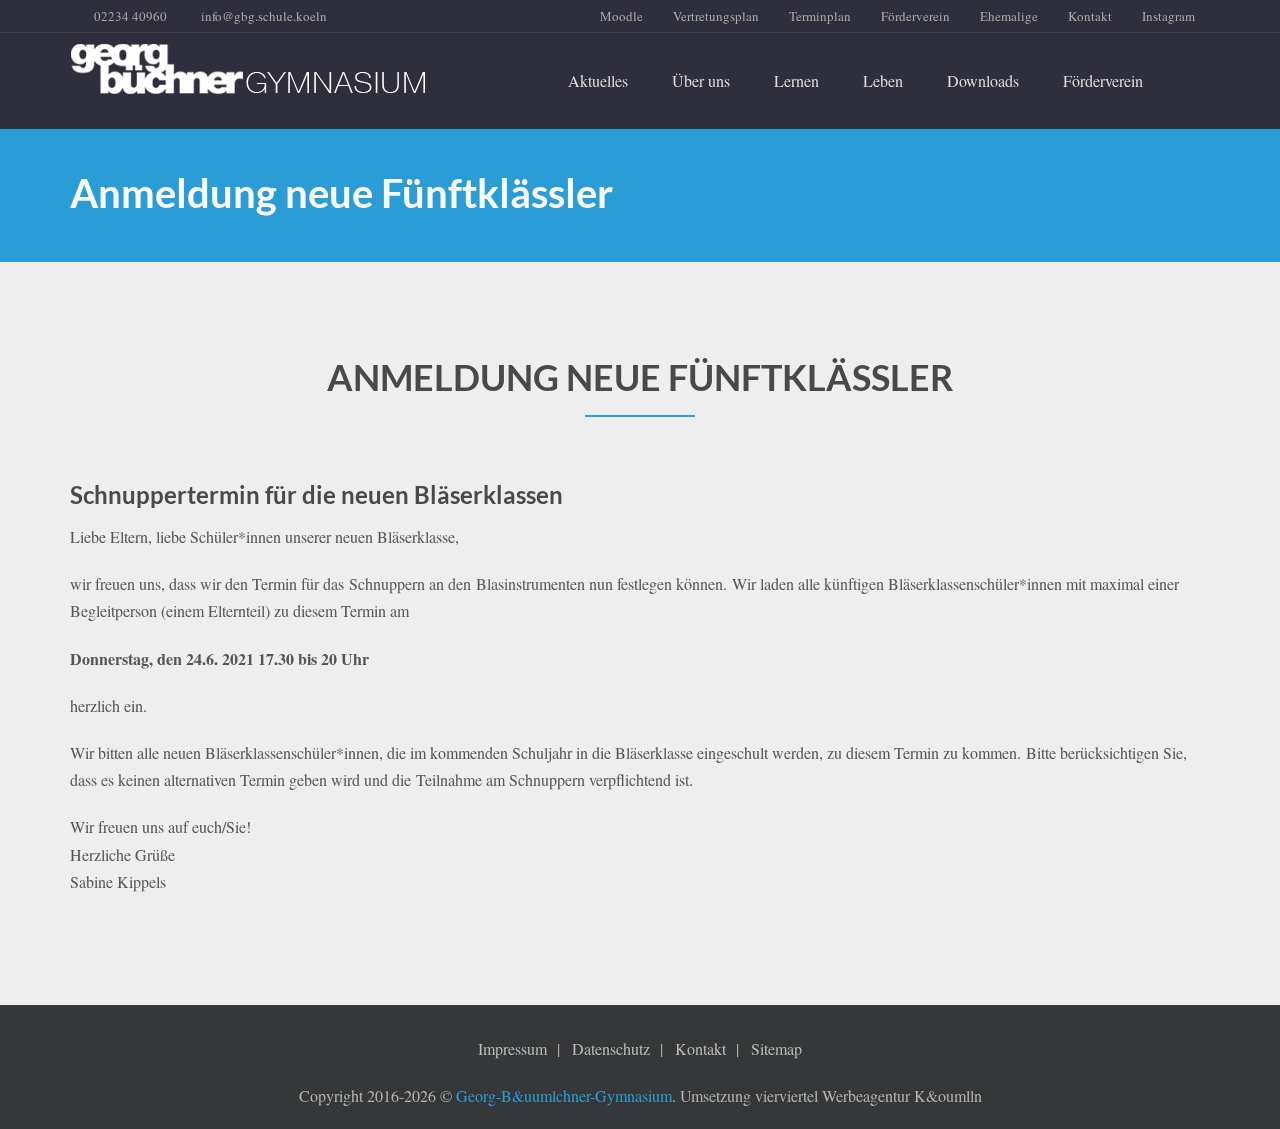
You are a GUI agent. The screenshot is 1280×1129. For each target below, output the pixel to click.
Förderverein (915, 16)
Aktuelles (598, 80)
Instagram (1168, 16)
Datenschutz (611, 1048)
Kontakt (1090, 16)
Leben (883, 80)
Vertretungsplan (716, 16)
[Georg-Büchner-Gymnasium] (248, 69)
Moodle (621, 16)
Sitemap (776, 1048)
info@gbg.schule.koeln (264, 16)
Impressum (512, 1048)
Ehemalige (1009, 16)
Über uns (701, 80)
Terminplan (820, 16)
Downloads (983, 80)
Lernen (796, 80)
